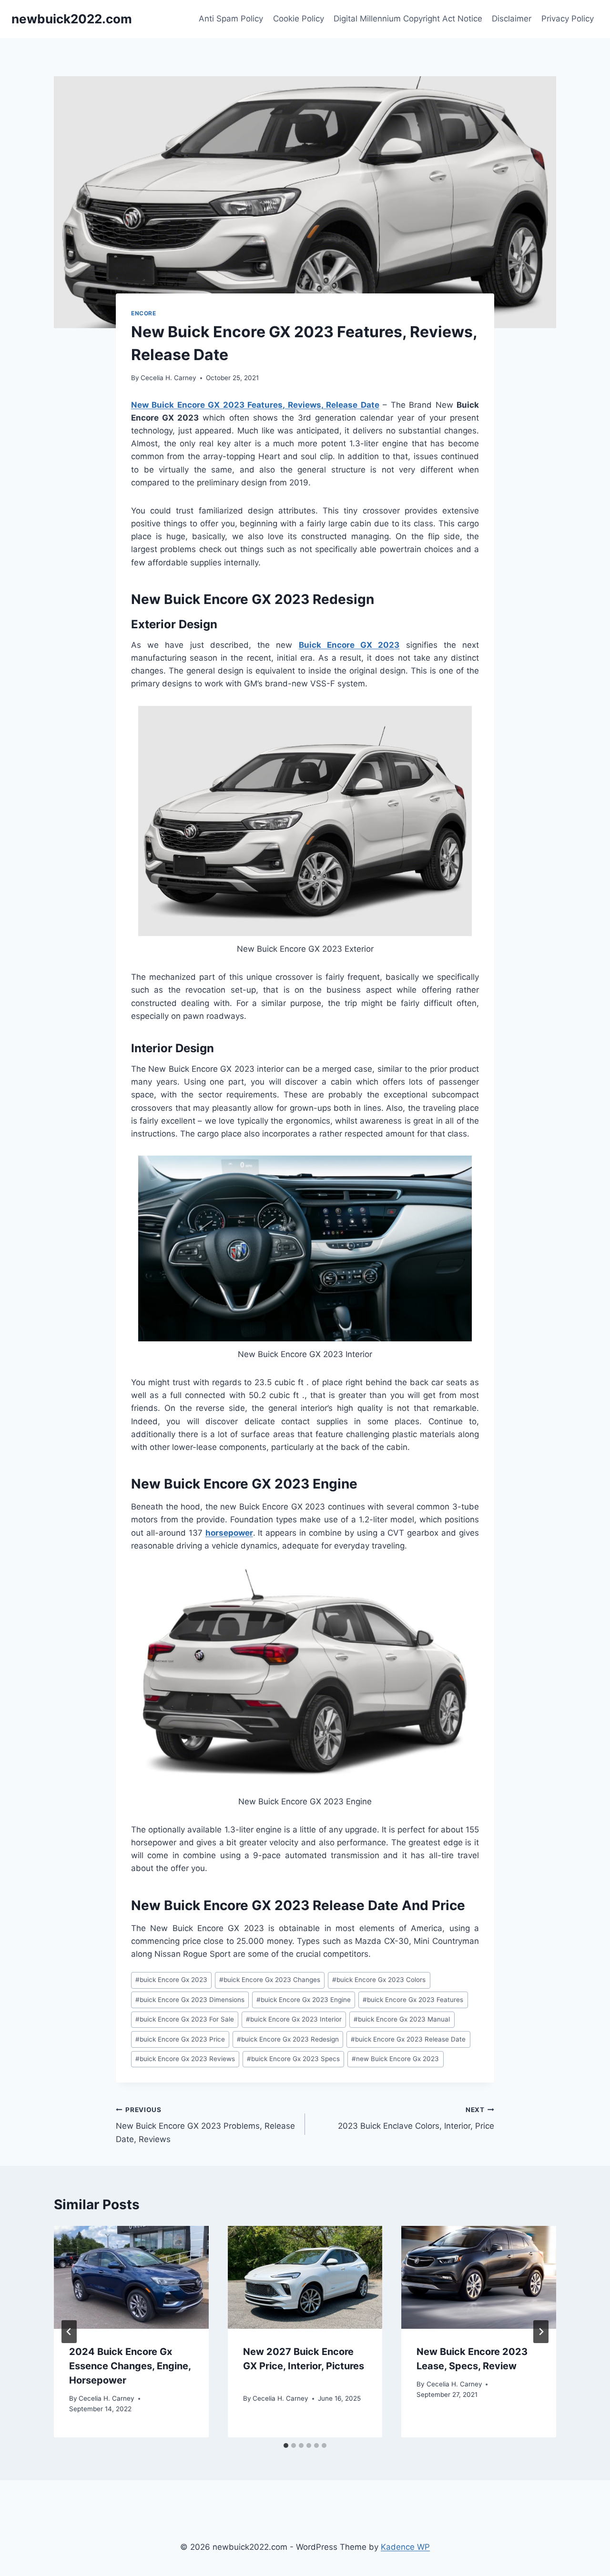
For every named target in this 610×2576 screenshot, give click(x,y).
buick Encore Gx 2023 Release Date (408, 2039)
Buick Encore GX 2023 (349, 645)
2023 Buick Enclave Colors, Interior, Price (416, 2118)
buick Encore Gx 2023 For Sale (185, 2019)
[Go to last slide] (69, 2332)
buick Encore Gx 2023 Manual (402, 2019)
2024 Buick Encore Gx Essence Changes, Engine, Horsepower (130, 2365)
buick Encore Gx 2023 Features (413, 2000)
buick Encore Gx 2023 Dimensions (190, 2000)
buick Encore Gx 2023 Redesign (288, 2039)
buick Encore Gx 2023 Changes (270, 1980)
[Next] (541, 2332)
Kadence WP (405, 2547)
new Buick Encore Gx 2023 (395, 2059)
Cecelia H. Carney (168, 378)
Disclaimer (512, 19)
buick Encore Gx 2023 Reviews (185, 2059)
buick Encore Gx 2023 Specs (293, 2059)
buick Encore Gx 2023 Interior (294, 2019)
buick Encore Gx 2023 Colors (379, 1980)
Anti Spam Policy (231, 19)
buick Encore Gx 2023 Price (180, 2039)
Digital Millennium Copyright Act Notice (408, 19)
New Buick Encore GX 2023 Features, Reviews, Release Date (255, 405)
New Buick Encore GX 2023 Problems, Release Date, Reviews (205, 2125)
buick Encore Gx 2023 (171, 1980)
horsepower (229, 1533)
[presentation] (131, 2277)
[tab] (286, 2445)
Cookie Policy (299, 19)
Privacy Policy (568, 19)
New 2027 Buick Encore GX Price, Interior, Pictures (304, 2365)
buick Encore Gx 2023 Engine (304, 2000)
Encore (144, 313)
